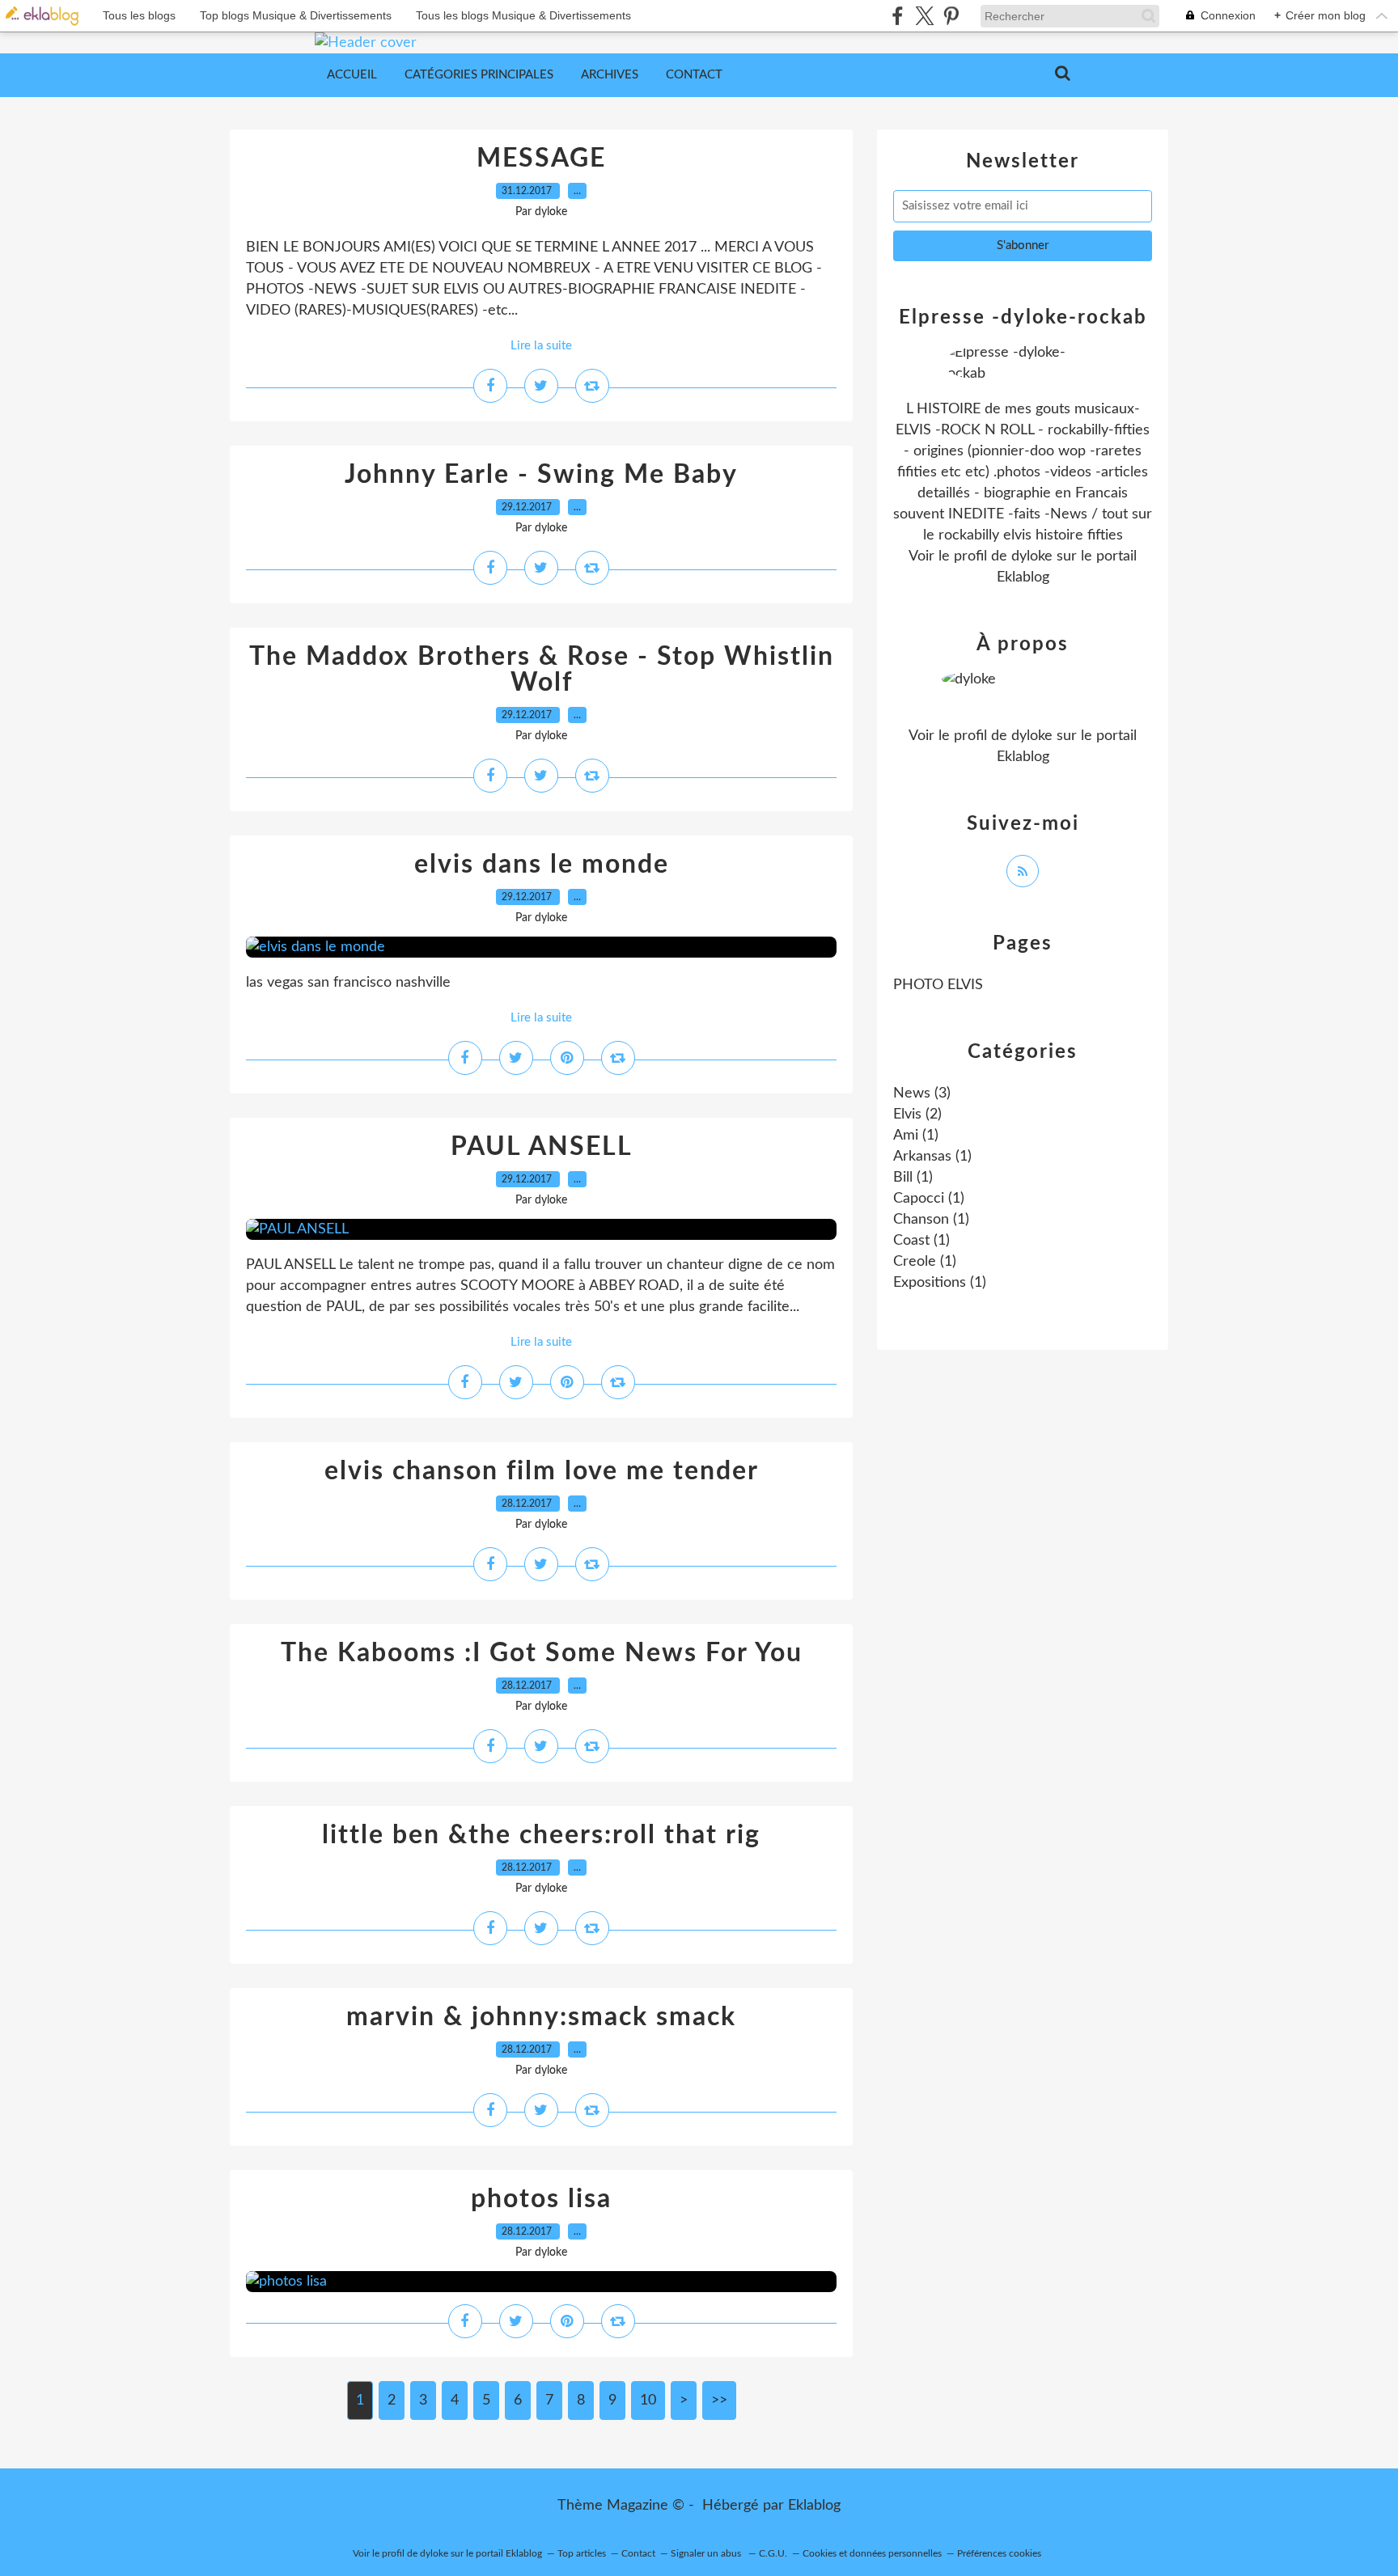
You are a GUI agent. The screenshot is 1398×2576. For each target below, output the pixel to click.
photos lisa (541, 2199)
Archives (610, 75)
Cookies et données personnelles (872, 2553)
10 (648, 2400)
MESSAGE (541, 159)
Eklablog (814, 2506)
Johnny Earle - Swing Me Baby (541, 475)
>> (719, 2400)
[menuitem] (352, 75)
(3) (922, 1093)
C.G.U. (773, 2553)
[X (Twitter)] (924, 16)
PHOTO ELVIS (938, 985)
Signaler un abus (707, 2553)
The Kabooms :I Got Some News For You (542, 1653)
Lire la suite (541, 346)
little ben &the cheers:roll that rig (541, 1835)
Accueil (352, 75)
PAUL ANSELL (542, 1147)
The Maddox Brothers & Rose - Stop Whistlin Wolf (542, 670)
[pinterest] (951, 16)
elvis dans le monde (542, 865)
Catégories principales (479, 75)
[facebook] (898, 16)
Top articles (582, 2553)
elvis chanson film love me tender (542, 1471)
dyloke (1032, 556)
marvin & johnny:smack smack (541, 2017)
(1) (916, 1136)
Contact (694, 75)
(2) (917, 1115)
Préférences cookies (999, 2553)
